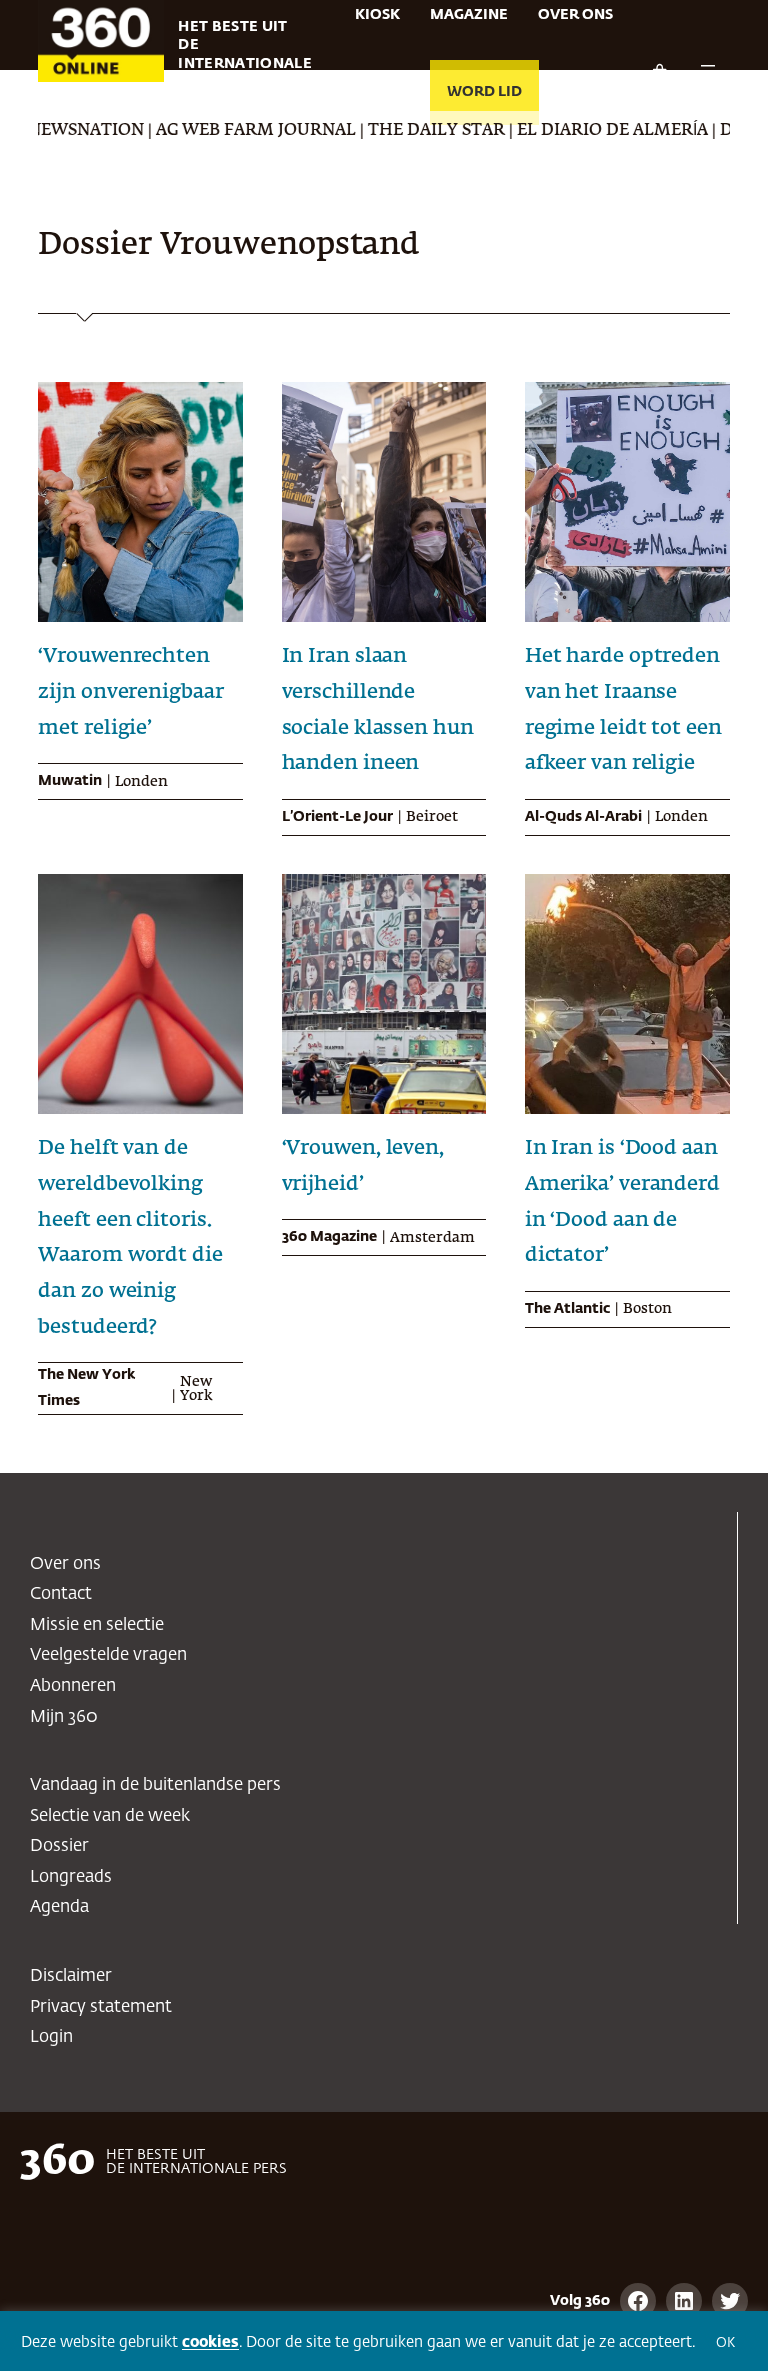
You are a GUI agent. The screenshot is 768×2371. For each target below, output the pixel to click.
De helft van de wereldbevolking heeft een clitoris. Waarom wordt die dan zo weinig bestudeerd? (130, 1237)
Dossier (59, 1846)
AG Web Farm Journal (216, 131)
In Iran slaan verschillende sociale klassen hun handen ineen (378, 709)
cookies (210, 2342)
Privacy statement (101, 2007)
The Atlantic (567, 1309)
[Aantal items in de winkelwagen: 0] (659, 72)
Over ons (65, 1564)
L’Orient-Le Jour (337, 817)
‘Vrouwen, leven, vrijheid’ (363, 1166)
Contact (61, 1594)
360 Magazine (329, 1237)
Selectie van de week (110, 1816)
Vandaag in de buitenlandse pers (155, 1785)
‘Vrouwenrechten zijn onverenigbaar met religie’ (130, 692)
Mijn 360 (64, 1717)
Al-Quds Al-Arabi (583, 817)
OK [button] (725, 2343)
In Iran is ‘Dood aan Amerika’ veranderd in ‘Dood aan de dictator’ (622, 1201)
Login (51, 2037)
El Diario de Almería (572, 131)
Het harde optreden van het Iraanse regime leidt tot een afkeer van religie (623, 709)
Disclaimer (71, 1976)
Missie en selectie (97, 1625)
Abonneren (73, 1686)
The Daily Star (396, 131)
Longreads (71, 1877)
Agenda (59, 1907)
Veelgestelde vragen (108, 1655)
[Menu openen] (708, 72)
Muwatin (70, 781)
